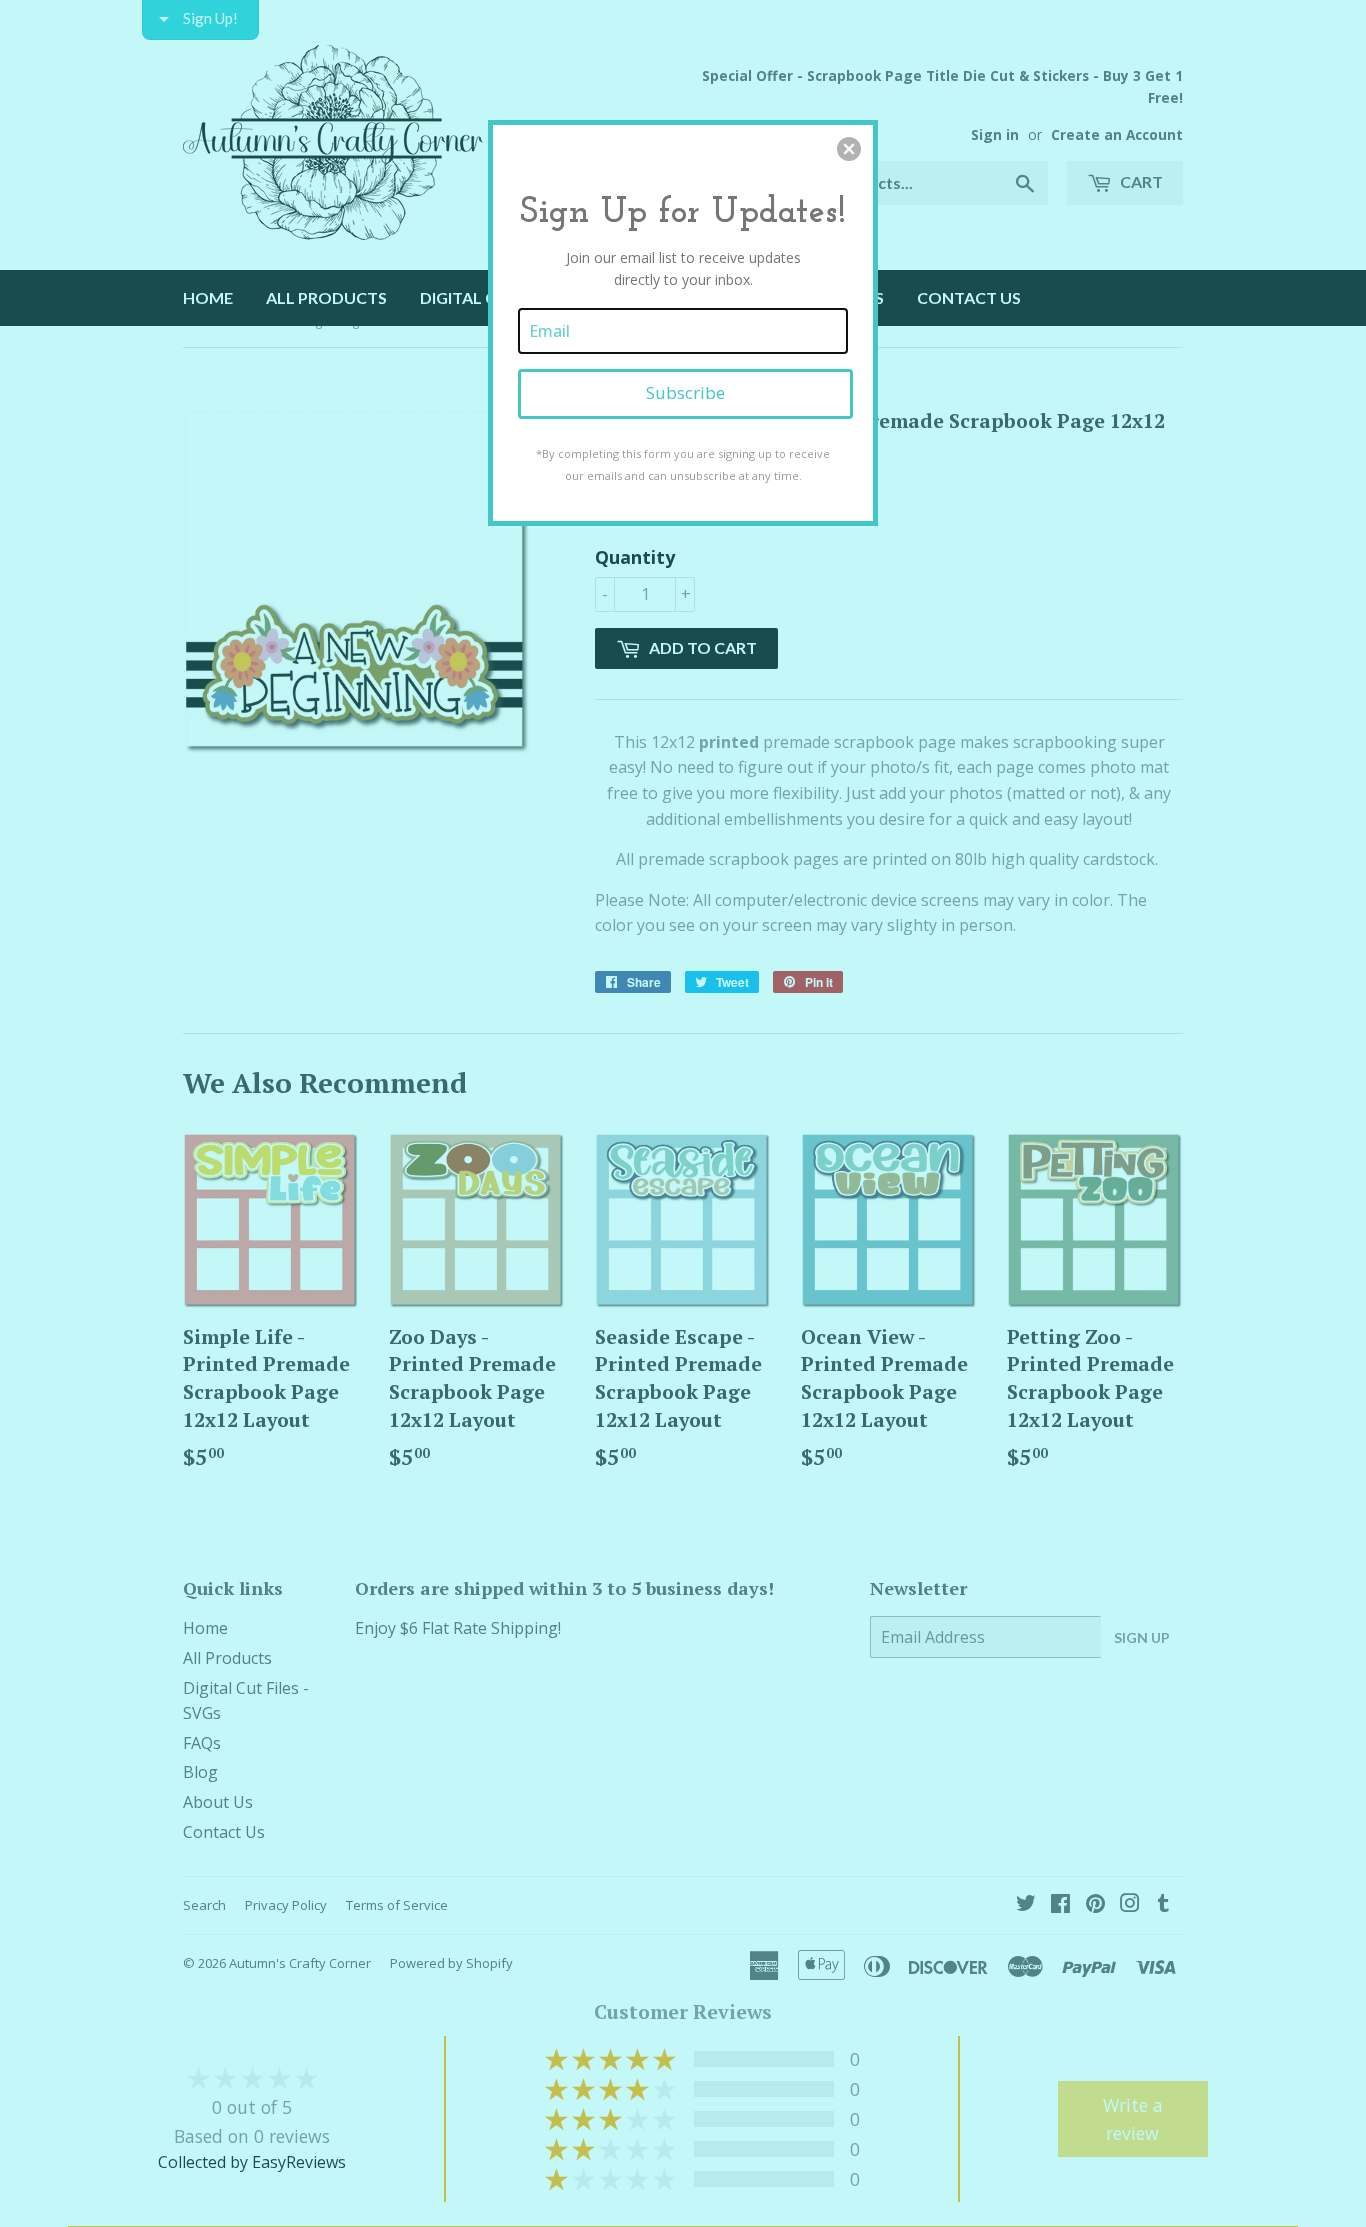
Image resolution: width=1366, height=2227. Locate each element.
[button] (849, 149)
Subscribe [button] (685, 392)
